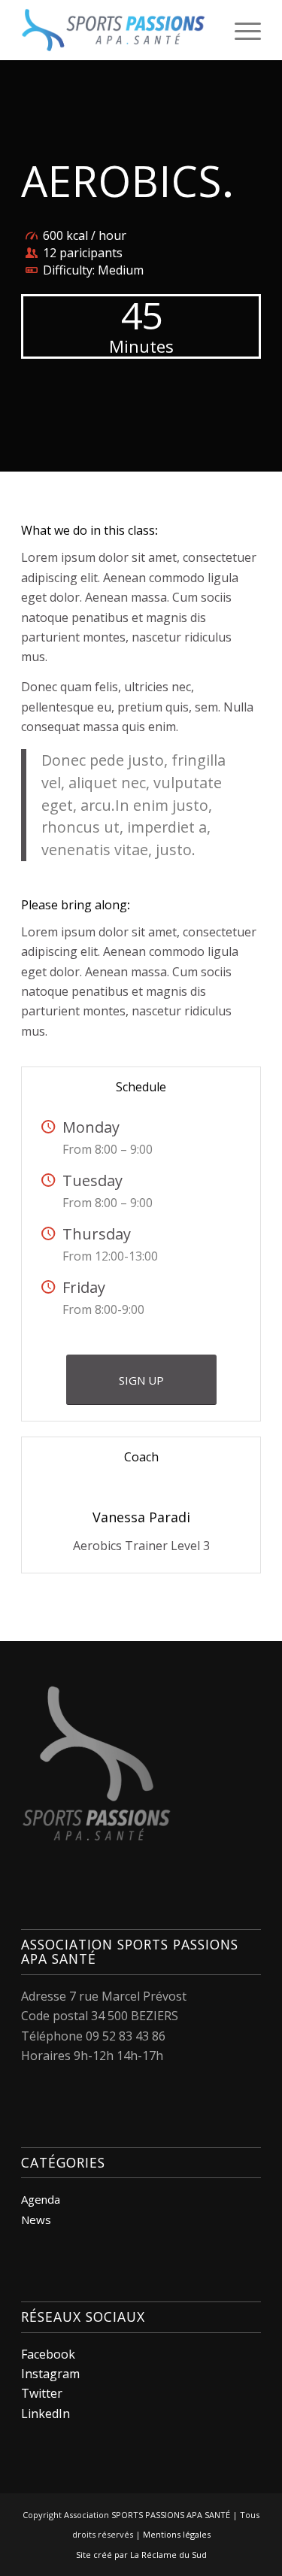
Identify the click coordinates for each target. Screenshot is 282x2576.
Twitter (42, 2393)
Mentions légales (177, 2534)
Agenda (41, 2199)
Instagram (50, 2374)
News (36, 2219)
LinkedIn (45, 2414)
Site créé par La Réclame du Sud (141, 2555)
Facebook (48, 2354)
